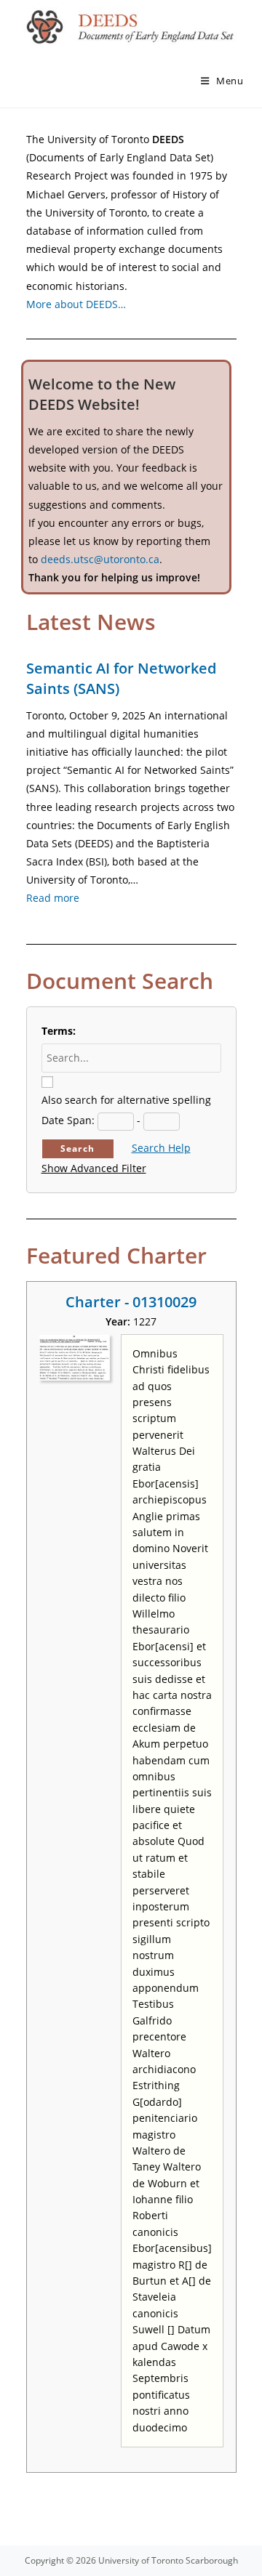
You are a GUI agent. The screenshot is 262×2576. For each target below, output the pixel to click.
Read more (53, 898)
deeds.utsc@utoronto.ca (100, 559)
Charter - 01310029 (131, 1302)
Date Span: (68, 1120)
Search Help (161, 1148)
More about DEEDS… (76, 304)
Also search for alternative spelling (126, 1100)
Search (78, 1148)
